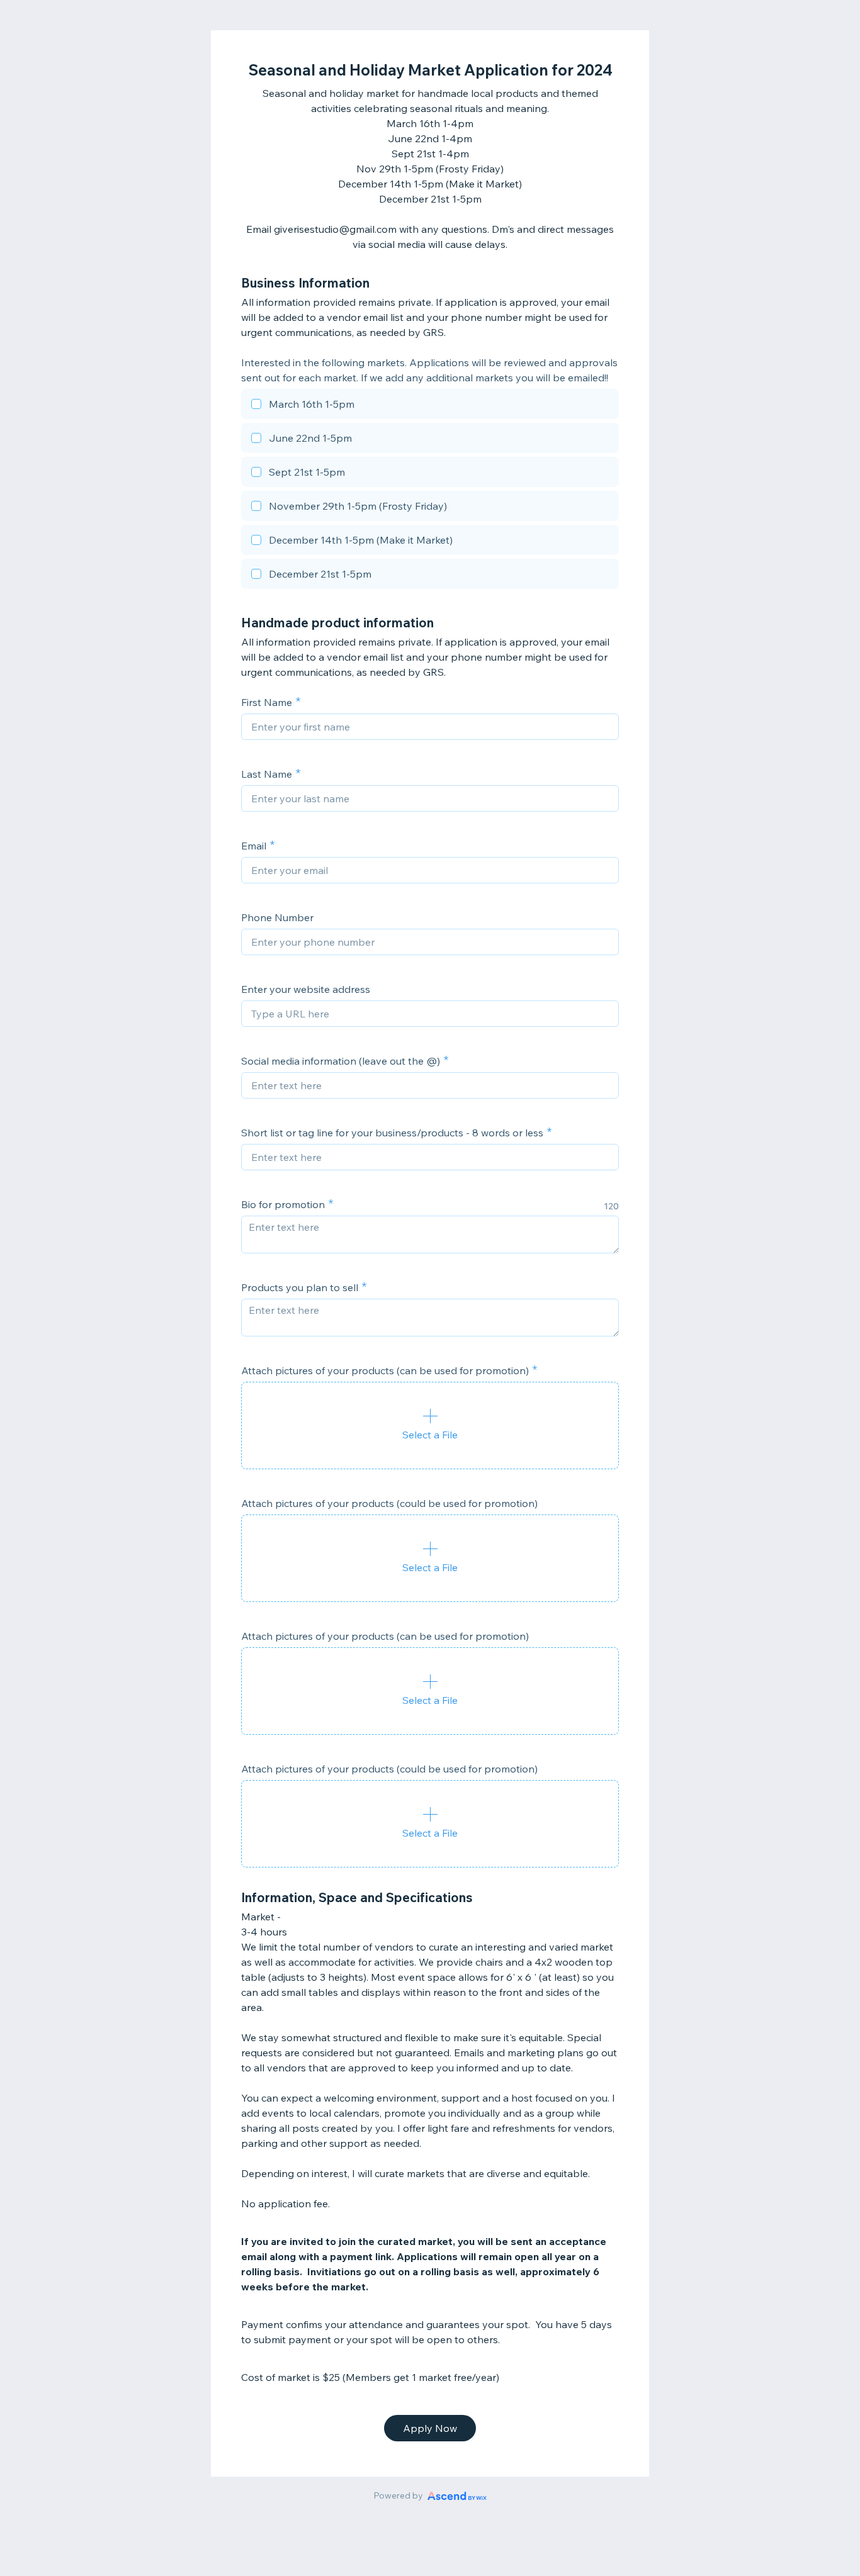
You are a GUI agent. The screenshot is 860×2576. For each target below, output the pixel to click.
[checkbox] (430, 406)
